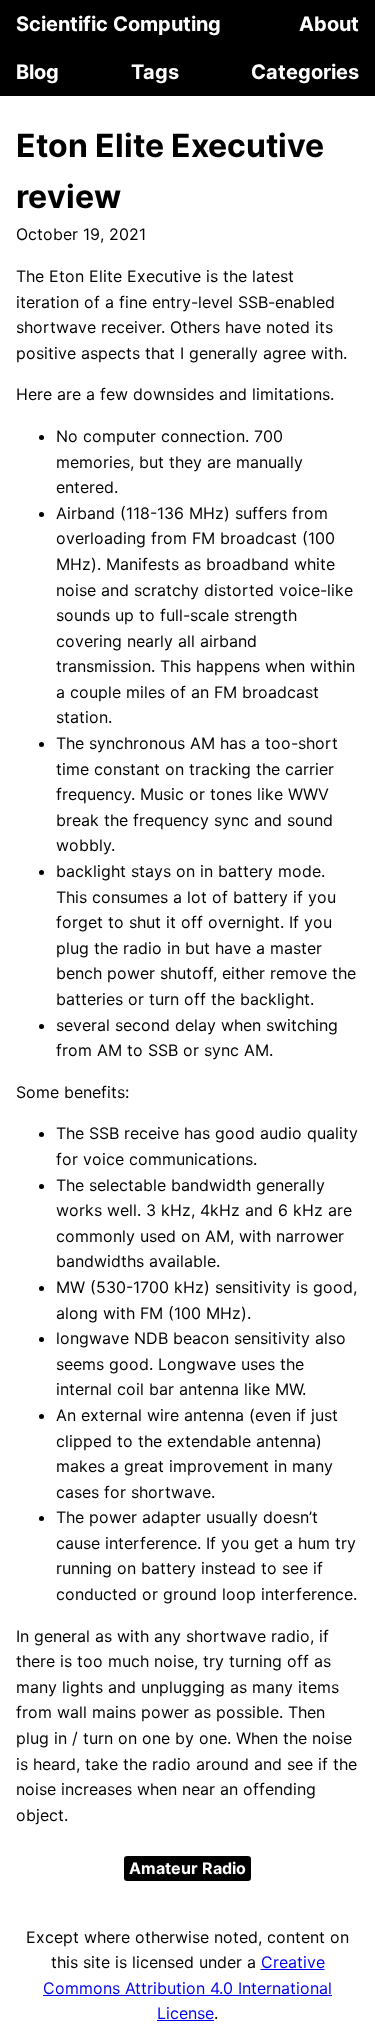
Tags (155, 72)
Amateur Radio (187, 1868)
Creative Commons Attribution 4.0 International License (187, 1987)
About (329, 24)
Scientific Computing (118, 24)
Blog (37, 72)
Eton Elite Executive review (170, 171)
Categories (305, 72)
